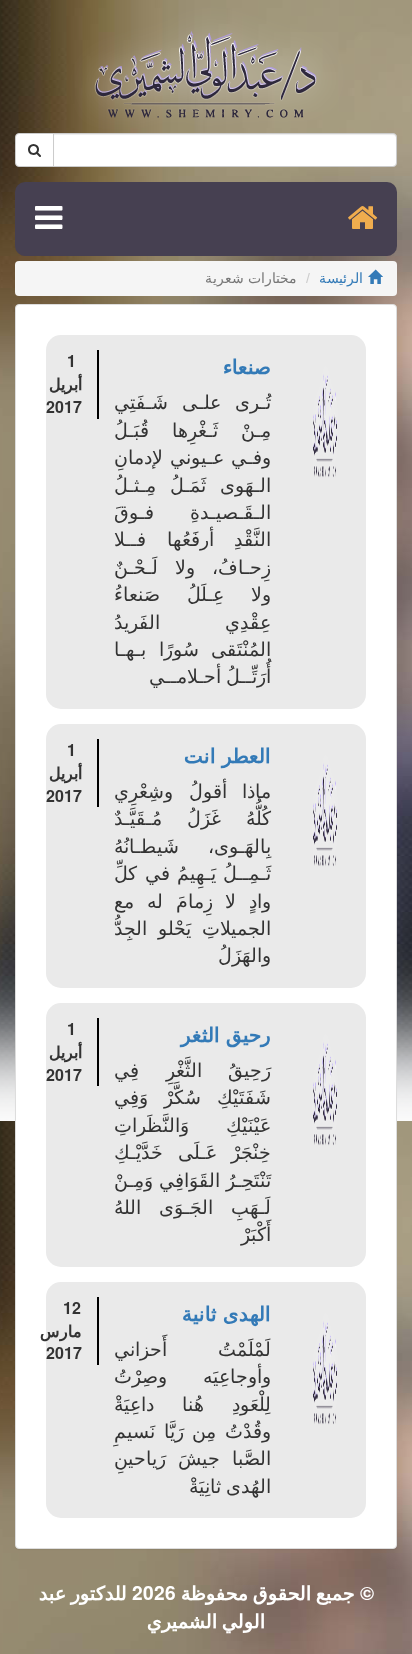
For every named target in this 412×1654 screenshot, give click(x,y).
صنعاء (247, 365)
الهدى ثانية (226, 1312)
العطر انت (227, 754)
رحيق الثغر (226, 1033)
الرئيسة (341, 278)
